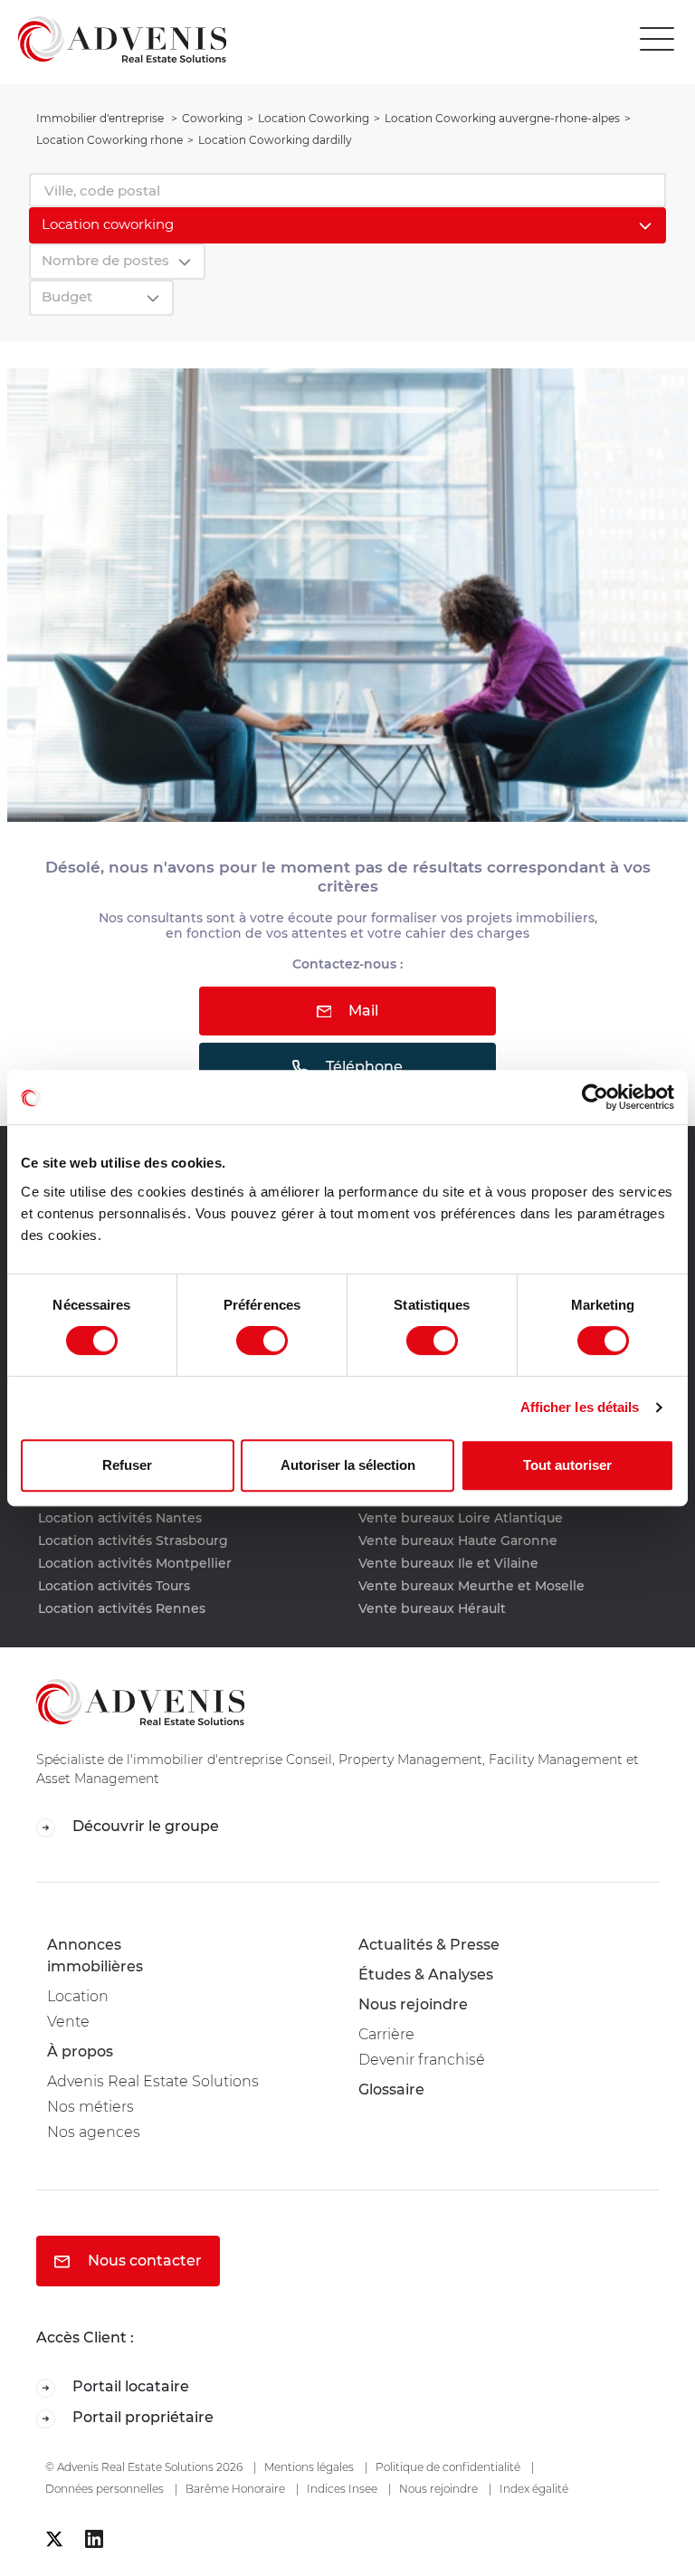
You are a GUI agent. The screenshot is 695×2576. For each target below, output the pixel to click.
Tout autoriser (567, 1465)
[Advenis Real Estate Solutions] (113, 39)
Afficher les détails (580, 1407)
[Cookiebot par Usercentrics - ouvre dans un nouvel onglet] (595, 1097)
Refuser (127, 1465)
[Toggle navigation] (662, 39)
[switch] (262, 1340)
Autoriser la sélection (348, 1465)
